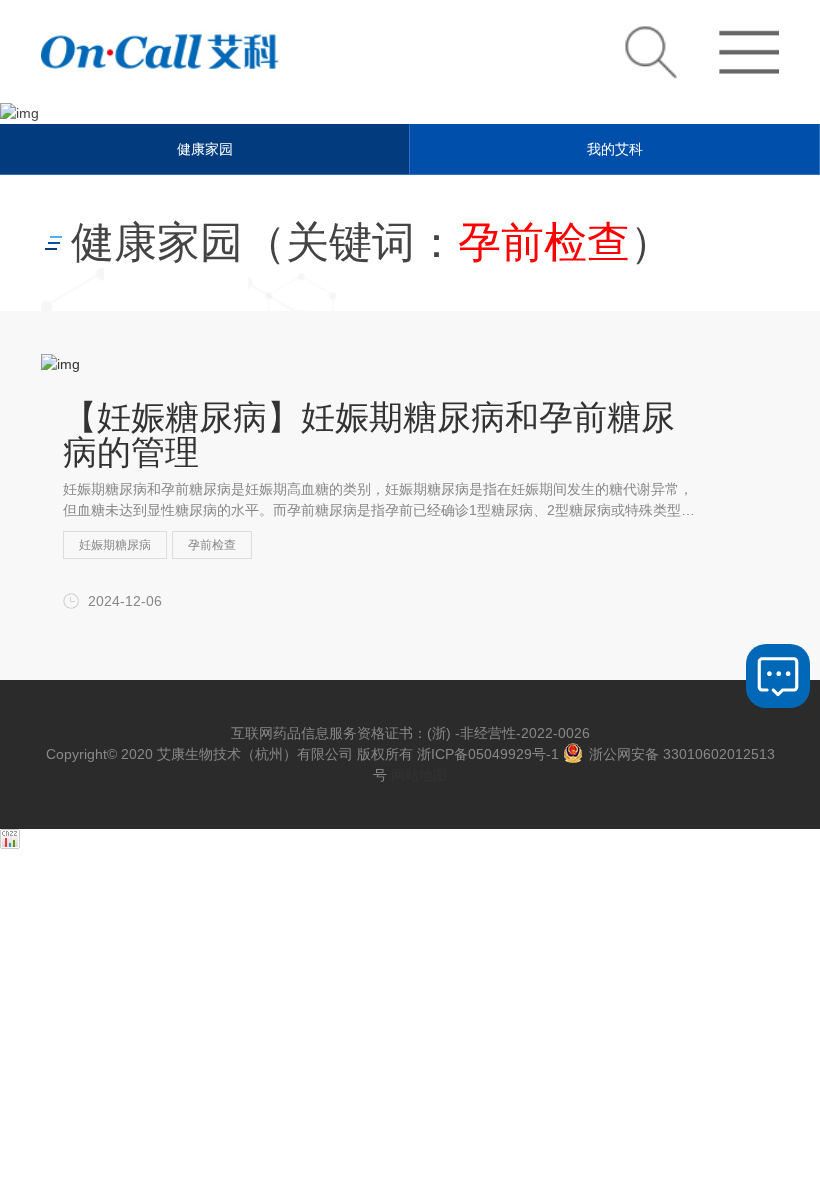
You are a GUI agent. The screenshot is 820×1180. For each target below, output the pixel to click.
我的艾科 (615, 149)
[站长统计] (10, 844)
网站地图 (419, 775)
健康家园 (205, 149)
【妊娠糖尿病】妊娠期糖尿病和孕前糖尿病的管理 (369, 434)
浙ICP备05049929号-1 (488, 754)
